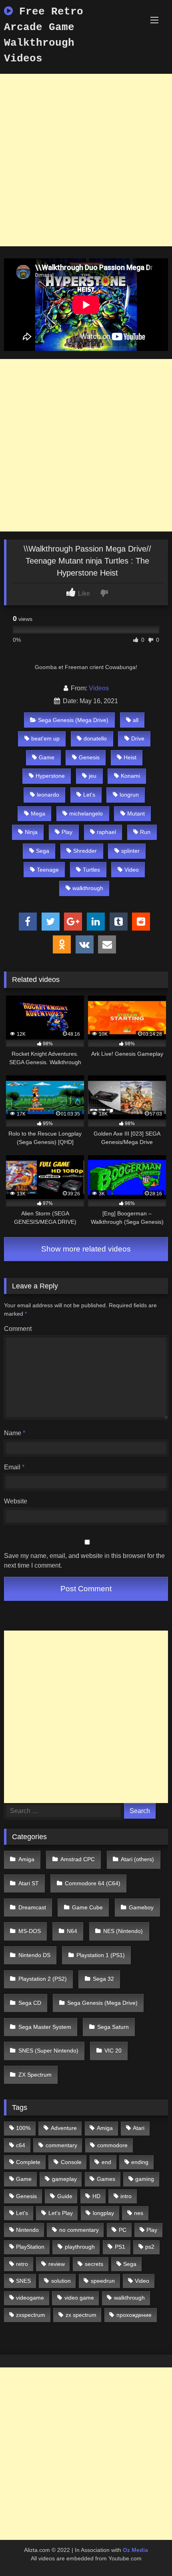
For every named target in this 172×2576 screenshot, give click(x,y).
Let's (89, 795)
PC (123, 2230)
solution (61, 2281)
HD (96, 2196)
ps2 (150, 2247)
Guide (65, 2196)
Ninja (31, 832)
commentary (61, 2145)
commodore (112, 2145)
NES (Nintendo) (123, 1931)
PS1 (120, 2247)
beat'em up (45, 738)
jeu (93, 776)
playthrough (80, 2247)
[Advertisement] (86, 160)
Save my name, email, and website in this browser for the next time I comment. (84, 1561)
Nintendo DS (34, 1955)
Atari (139, 2128)
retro (22, 2264)
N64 (72, 1931)
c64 (21, 2145)
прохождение (134, 2315)
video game (79, 2298)
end (106, 2162)
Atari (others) (137, 1859)
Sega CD (30, 2003)
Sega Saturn (113, 2027)
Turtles (91, 870)
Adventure (64, 2128)
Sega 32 (103, 1979)
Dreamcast (32, 1907)
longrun (129, 795)
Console (71, 2162)
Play (67, 832)
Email (14, 1467)
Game (47, 757)
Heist (130, 757)
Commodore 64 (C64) (93, 1883)
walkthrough (88, 888)
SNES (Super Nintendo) (48, 2051)
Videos (99, 688)
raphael (106, 832)
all (136, 720)
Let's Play (61, 2213)
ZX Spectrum (35, 2075)
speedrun (103, 2281)
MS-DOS (30, 1931)
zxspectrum (31, 2315)
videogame (30, 2298)
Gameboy (141, 1907)
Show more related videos (86, 1249)
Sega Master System (45, 2027)
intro (126, 2196)
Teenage (48, 870)
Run (145, 832)
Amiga (26, 1859)
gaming (145, 2179)
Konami (130, 776)
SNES (23, 2281)
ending (140, 2162)
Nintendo (27, 2230)
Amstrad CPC (78, 1859)
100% (23, 2128)
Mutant (136, 813)
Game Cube (87, 1907)
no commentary (79, 2230)
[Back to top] (147, 2552)
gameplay (64, 2179)
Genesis (89, 757)
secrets (94, 2264)
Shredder (85, 851)
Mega (38, 813)
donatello (95, 738)
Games (106, 2179)
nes (139, 2213)
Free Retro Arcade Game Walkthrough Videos (44, 35)
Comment (18, 1329)
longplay (103, 2213)
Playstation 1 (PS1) (101, 1955)
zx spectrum (81, 2315)
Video (132, 870)
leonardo (48, 795)
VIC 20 (113, 2051)
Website (16, 1501)
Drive (138, 738)
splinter (130, 851)
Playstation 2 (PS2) (43, 1979)
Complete (28, 2162)
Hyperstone (50, 776)
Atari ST (29, 1883)
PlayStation (30, 2247)
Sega (43, 851)
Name (15, 1433)
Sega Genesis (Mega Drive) (73, 720)
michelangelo (86, 813)
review (57, 2264)
